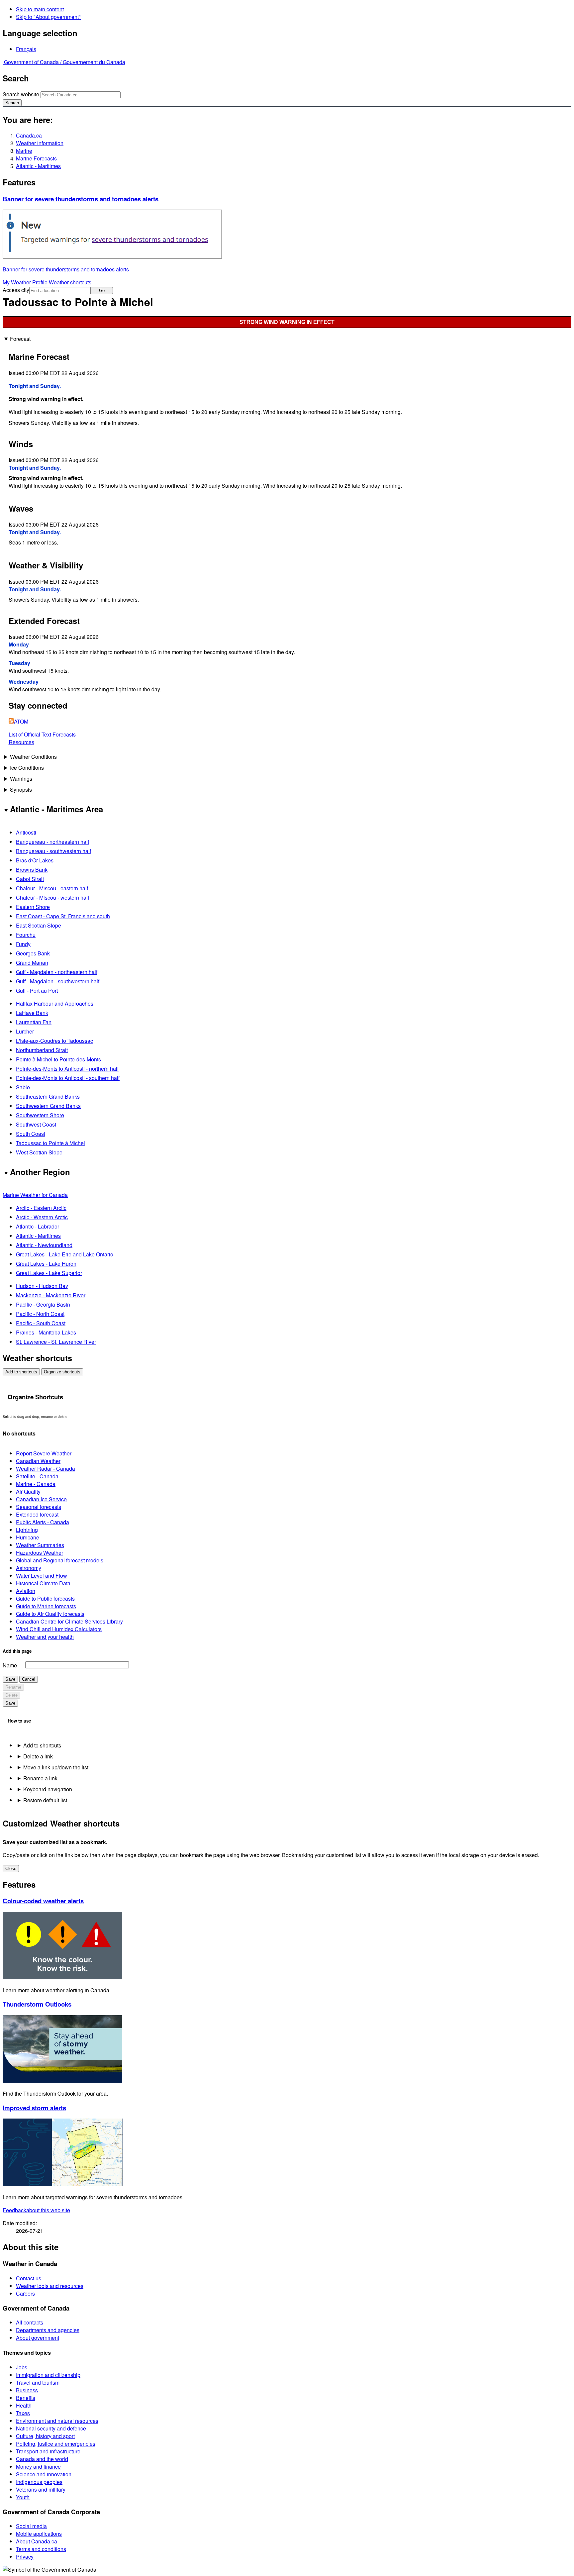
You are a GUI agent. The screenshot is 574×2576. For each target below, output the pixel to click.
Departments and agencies (48, 2330)
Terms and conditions (41, 2549)
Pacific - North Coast (40, 1314)
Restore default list (45, 1800)
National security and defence (51, 2428)
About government (38, 2338)
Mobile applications (39, 2534)
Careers (25, 2293)
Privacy (25, 2557)
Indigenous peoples (39, 2482)
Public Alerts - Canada (43, 1522)
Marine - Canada (36, 1484)
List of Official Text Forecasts (42, 734)
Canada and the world (42, 2459)
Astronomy (29, 1568)
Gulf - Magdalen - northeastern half (57, 972)
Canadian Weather (38, 1461)
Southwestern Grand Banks (48, 1106)
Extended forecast (37, 1514)
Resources (21, 742)
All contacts (30, 2322)
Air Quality (28, 1491)
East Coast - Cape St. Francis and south (63, 916)
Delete (11, 1695)
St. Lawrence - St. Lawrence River (56, 1342)
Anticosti (26, 832)
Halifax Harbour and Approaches (55, 1003)
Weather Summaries (40, 1545)
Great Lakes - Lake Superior (49, 1273)
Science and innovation (44, 2474)
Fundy (23, 944)
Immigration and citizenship (48, 2375)
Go (102, 291)
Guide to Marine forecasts (46, 1606)
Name (10, 1665)
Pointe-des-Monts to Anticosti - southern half (68, 1078)
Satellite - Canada (37, 1476)
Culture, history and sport (45, 2436)
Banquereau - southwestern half (53, 851)
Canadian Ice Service (41, 1499)
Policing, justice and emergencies (56, 2444)
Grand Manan (32, 963)
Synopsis (21, 790)
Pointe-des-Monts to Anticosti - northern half (67, 1069)
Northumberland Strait (42, 1050)
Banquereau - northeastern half (52, 842)
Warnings (21, 779)
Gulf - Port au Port (37, 991)
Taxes (23, 2413)
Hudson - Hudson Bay (42, 1286)
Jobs (22, 2367)
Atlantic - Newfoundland (44, 1245)
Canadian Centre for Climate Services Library (69, 1621)
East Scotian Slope (39, 925)
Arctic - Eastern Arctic (41, 1208)
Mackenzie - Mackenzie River (51, 1295)
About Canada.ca (37, 2541)
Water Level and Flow (42, 1576)
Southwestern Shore (40, 1115)
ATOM (21, 721)
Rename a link (40, 1778)
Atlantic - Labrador (38, 1226)
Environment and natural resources (57, 2421)
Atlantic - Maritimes (38, 166)
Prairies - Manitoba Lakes (46, 1332)
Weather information (40, 143)
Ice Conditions (27, 768)
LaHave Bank (32, 1013)
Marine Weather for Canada (35, 1195)
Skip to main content (40, 9)
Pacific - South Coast (41, 1323)
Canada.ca (29, 135)
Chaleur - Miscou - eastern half (52, 888)
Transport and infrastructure (48, 2451)
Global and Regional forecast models (60, 1560)
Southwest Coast (36, 1124)
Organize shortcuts (62, 1372)
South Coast (31, 1134)
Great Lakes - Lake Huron (46, 1264)
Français (26, 49)
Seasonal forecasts (39, 1507)
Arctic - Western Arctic (42, 1217)
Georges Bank (33, 953)
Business (27, 2390)
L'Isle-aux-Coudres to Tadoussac (54, 1041)
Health (24, 2405)
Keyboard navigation (48, 1789)
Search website (21, 94)
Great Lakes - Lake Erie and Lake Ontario (65, 1254)
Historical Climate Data (43, 1583)
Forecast (20, 339)
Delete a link (38, 1756)
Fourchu (26, 935)
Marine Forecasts (36, 158)
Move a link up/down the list (56, 1767)
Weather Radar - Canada (46, 1469)
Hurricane (28, 1537)
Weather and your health (45, 1637)
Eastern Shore (33, 907)
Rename (13, 1687)
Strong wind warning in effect (287, 322)
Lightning (27, 1530)
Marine (24, 151)
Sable (23, 1087)
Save (10, 1679)
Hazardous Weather (40, 1553)
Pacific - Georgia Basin (43, 1304)
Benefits (26, 2398)
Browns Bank (32, 870)
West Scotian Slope (39, 1152)
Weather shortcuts (70, 282)
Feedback (36, 2210)
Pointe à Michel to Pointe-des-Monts (58, 1059)
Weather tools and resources (50, 2286)
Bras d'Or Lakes (35, 860)
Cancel (29, 1679)
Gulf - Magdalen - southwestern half (58, 981)
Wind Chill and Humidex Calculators (59, 1629)
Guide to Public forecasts (45, 1598)
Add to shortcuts (21, 1372)
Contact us (29, 2278)
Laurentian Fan (34, 1022)
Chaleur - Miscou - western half (52, 897)
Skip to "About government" (48, 17)
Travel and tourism (38, 2382)
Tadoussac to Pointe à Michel (50, 1143)
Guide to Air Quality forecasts (50, 1614)
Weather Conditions (33, 757)
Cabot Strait (30, 879)
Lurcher (25, 1031)
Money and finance (38, 2467)
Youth (23, 2497)
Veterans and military (41, 2489)
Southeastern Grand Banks (48, 1096)
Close (11, 1869)
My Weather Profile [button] (26, 282)
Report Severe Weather (44, 1453)
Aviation (26, 1591)
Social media (31, 2526)
